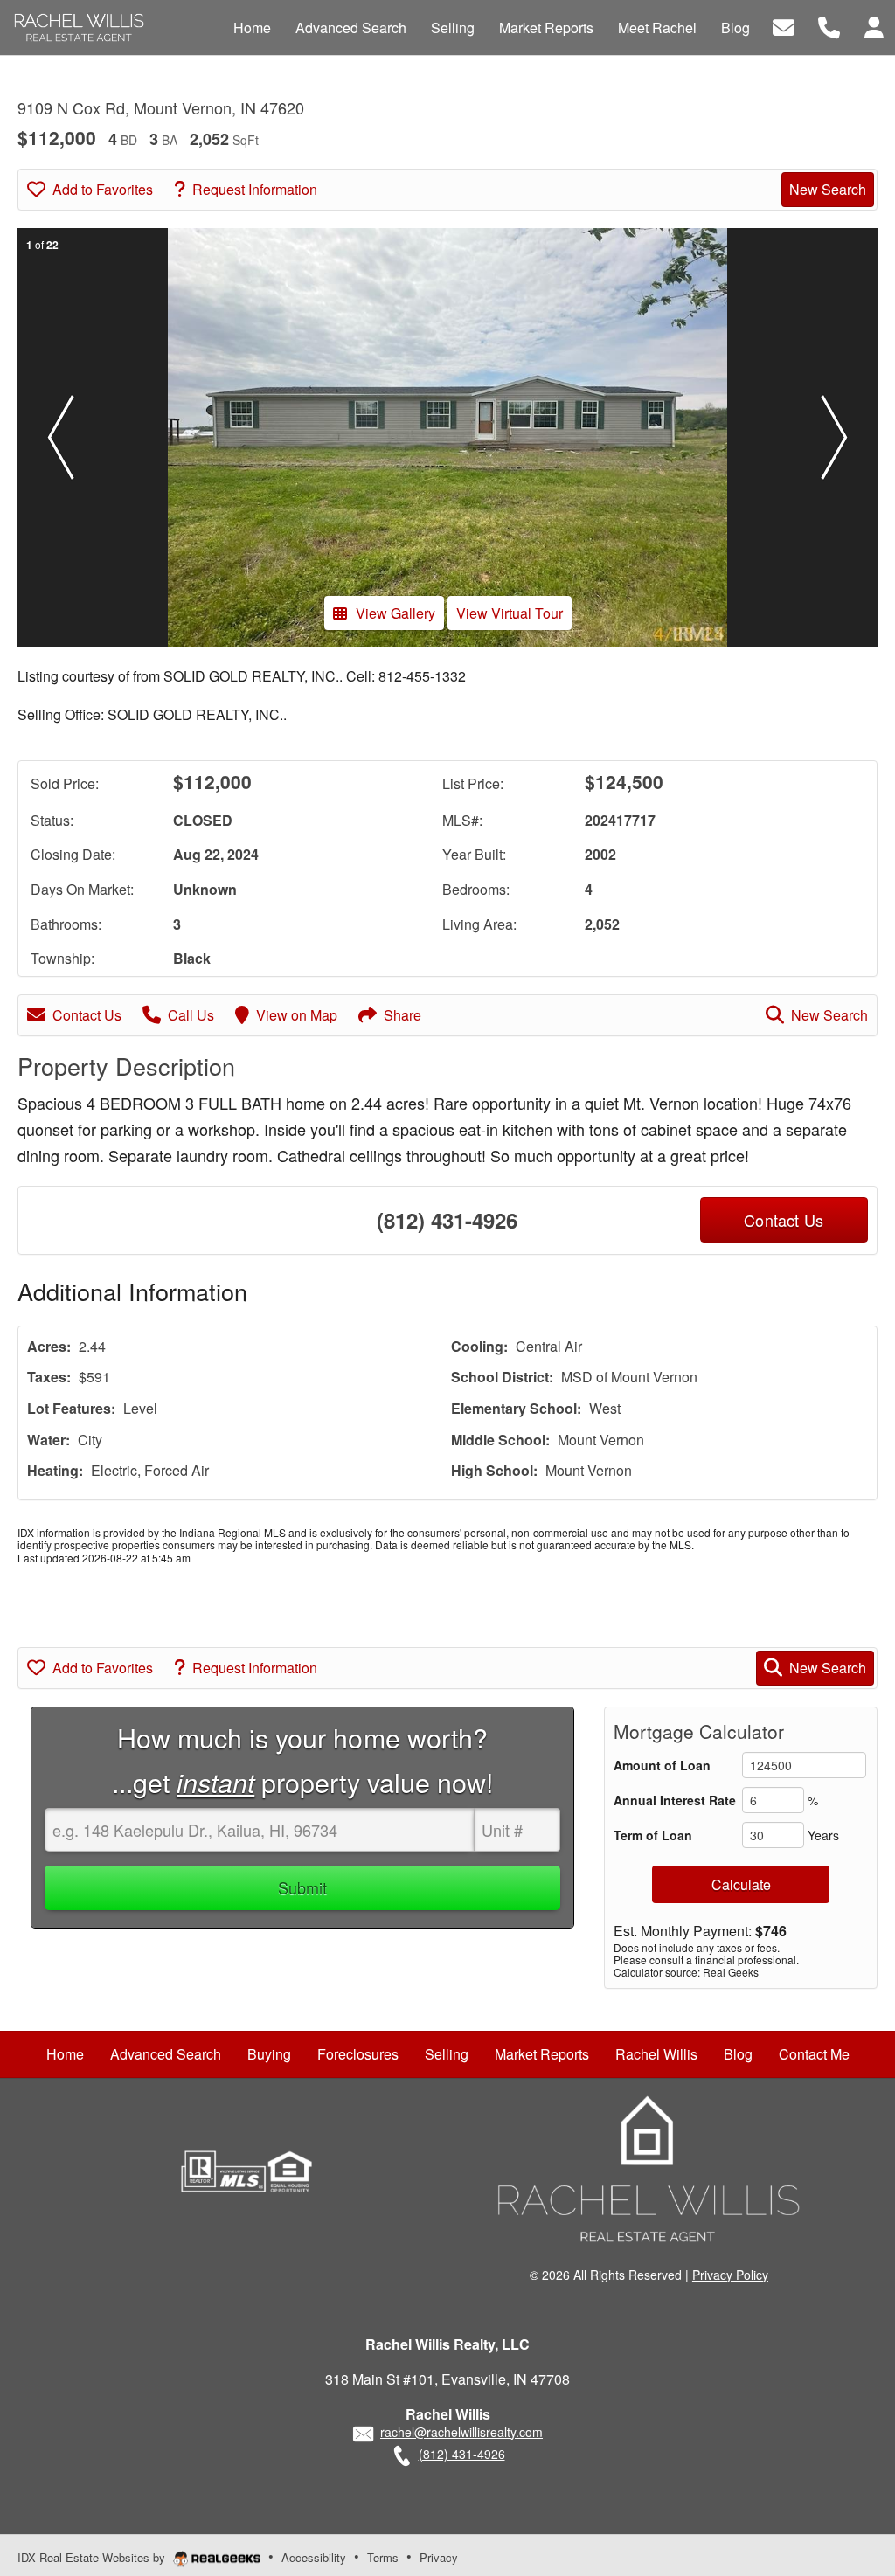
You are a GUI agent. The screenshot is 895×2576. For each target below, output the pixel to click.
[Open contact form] (784, 26)
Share (402, 1015)
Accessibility (314, 2557)
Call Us (191, 1015)
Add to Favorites (103, 189)
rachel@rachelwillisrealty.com (461, 2432)
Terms (383, 2557)
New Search (828, 189)
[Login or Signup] (874, 26)
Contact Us (87, 1015)
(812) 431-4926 (447, 1220)
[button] (60, 438)
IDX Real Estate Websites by (93, 2557)
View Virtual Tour (510, 613)
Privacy (439, 2557)
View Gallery (395, 613)
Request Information (255, 189)
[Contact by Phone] (829, 26)
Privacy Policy (730, 2275)
